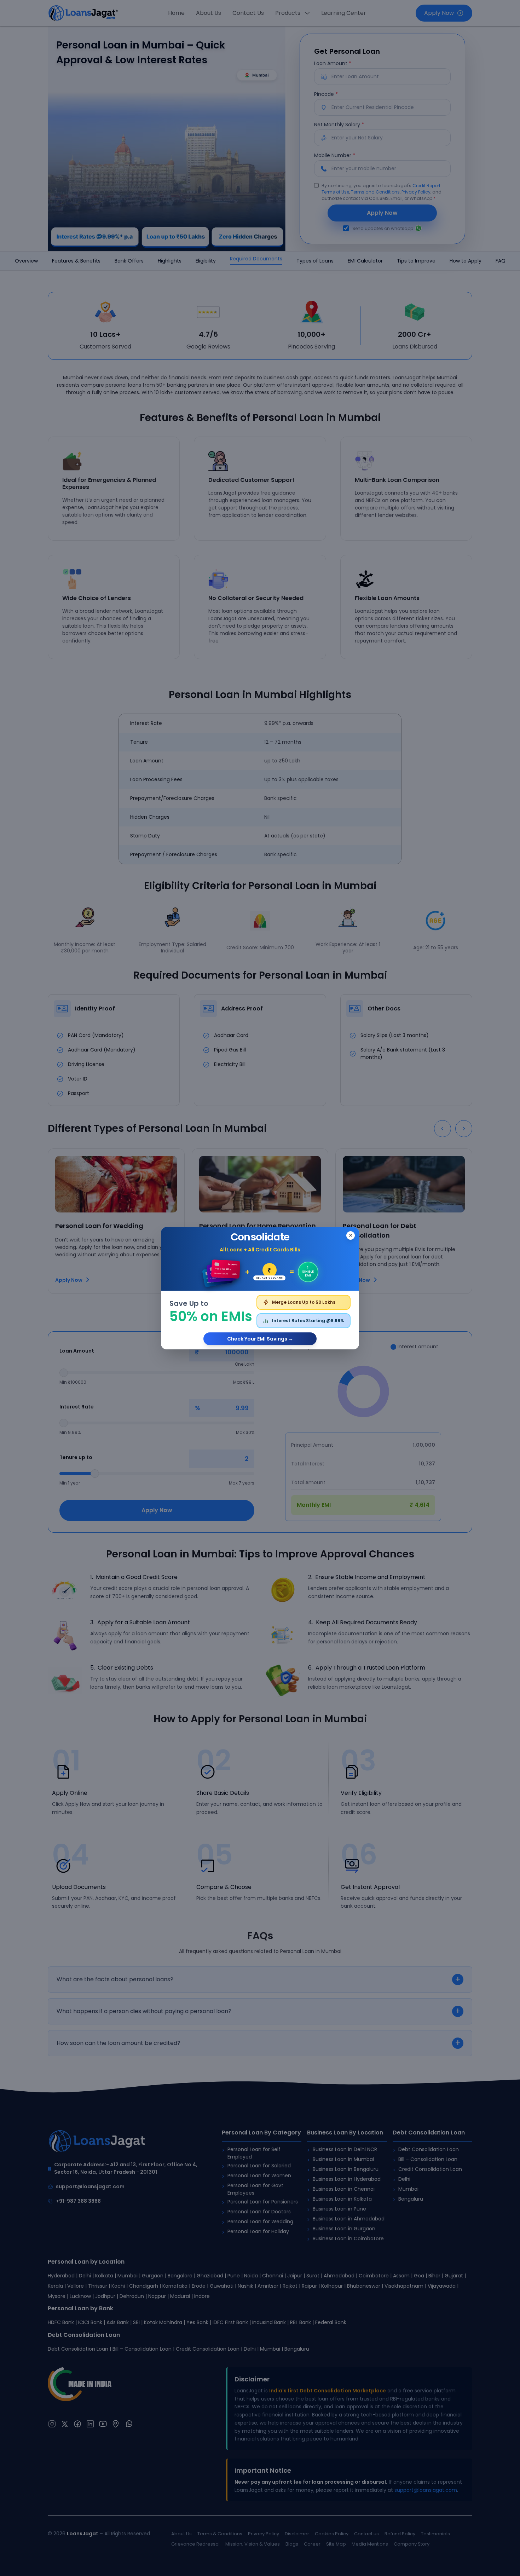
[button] (260, 1288)
